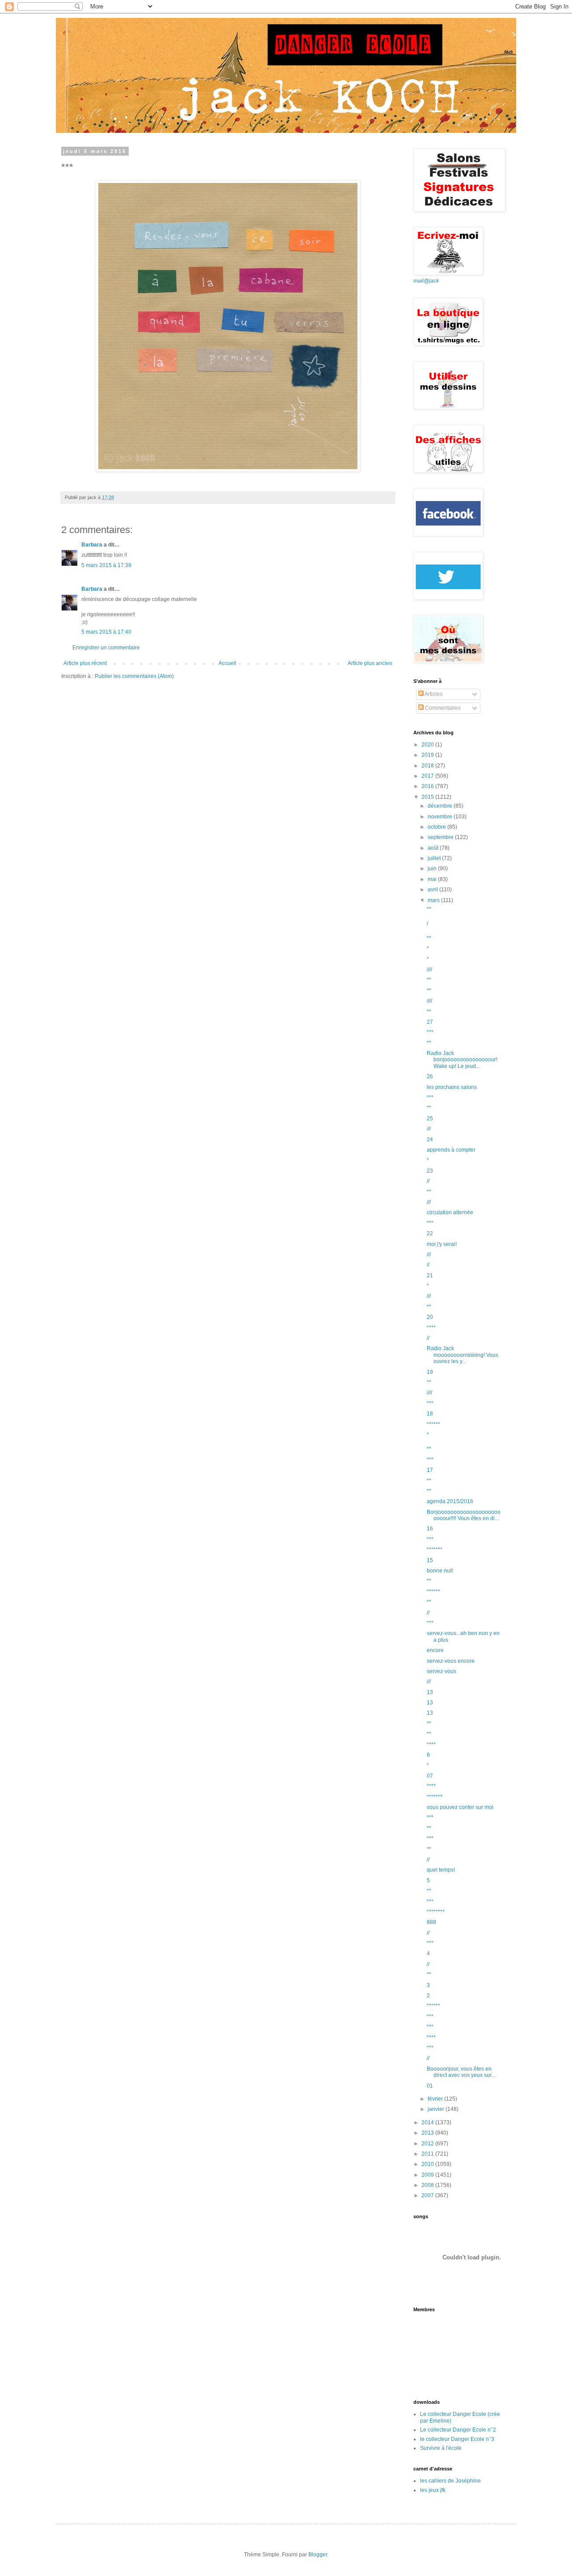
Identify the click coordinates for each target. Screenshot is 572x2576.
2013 (428, 2133)
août (434, 848)
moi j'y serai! (442, 1244)
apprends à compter (451, 1150)
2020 (428, 745)
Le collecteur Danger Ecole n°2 (458, 2430)
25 (430, 1119)
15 (430, 1560)
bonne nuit (440, 1571)
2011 (428, 2154)
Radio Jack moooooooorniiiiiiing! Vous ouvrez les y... (463, 1355)
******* (435, 1550)
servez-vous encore (451, 1661)
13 (430, 1692)
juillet (435, 858)
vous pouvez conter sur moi (460, 1807)
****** (433, 1424)
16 (430, 1529)
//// (429, 970)
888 (431, 1922)
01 (430, 2086)
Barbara (92, 545)
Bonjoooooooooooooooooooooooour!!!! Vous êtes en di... (464, 1515)
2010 (428, 2164)
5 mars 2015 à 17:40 (106, 632)
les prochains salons (452, 1087)
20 (430, 1317)
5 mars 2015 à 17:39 (106, 565)
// (428, 1181)
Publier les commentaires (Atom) (134, 676)
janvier (437, 2109)
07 (430, 1776)
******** (436, 1912)
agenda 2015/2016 (450, 1501)
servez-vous (442, 1671)
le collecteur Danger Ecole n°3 (457, 2439)
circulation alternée (450, 1212)
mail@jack (426, 281)
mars (434, 900)
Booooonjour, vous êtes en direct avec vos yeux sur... (461, 2072)
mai (433, 879)
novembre (441, 817)
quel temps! (441, 1870)
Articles (433, 694)
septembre (441, 837)
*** (430, 1032)
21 (430, 1275)
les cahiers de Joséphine (450, 2481)
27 (430, 1022)
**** (431, 1328)
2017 (428, 776)
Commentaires (442, 708)
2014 (428, 2123)
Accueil (227, 663)
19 (430, 1372)
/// (429, 1129)
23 (430, 1171)
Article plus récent (85, 663)
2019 (428, 755)
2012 (428, 2144)
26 (430, 1076)
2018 (428, 766)
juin (433, 869)
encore (435, 1650)
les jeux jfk (433, 2490)
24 (430, 1140)
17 (430, 1470)
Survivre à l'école (441, 2448)
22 (430, 1233)
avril (433, 890)
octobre (437, 827)
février (436, 2099)
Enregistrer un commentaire (106, 648)
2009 (428, 2175)
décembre (441, 806)
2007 (428, 2195)
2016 (428, 786)
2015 (428, 797)
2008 (428, 2185)
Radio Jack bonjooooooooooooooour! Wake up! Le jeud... (462, 1060)
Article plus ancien (370, 663)
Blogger (318, 2555)
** (429, 909)
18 (430, 1414)
